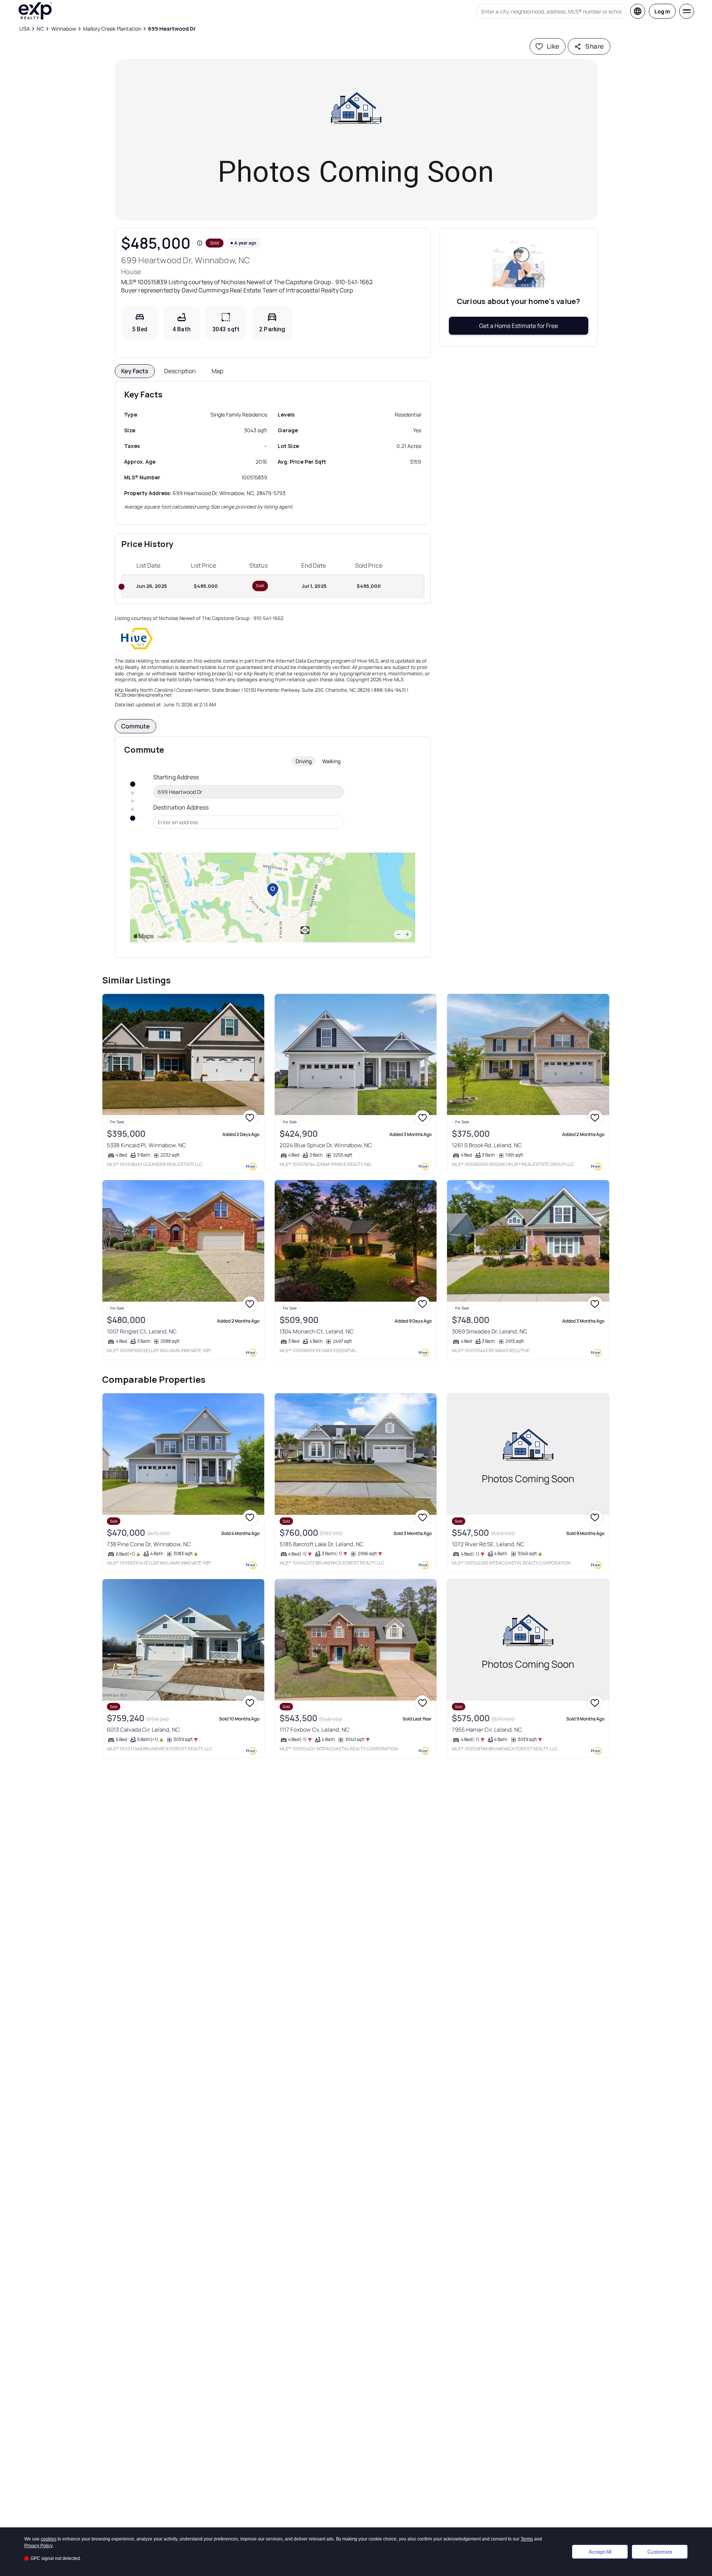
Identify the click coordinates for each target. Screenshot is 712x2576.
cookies (49, 2539)
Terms (527, 2539)
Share (594, 46)
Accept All (600, 2552)
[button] (200, 243)
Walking (331, 761)
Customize (660, 2552)
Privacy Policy (38, 2546)
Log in (662, 11)
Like (553, 46)
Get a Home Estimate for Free (519, 326)
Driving (304, 761)
